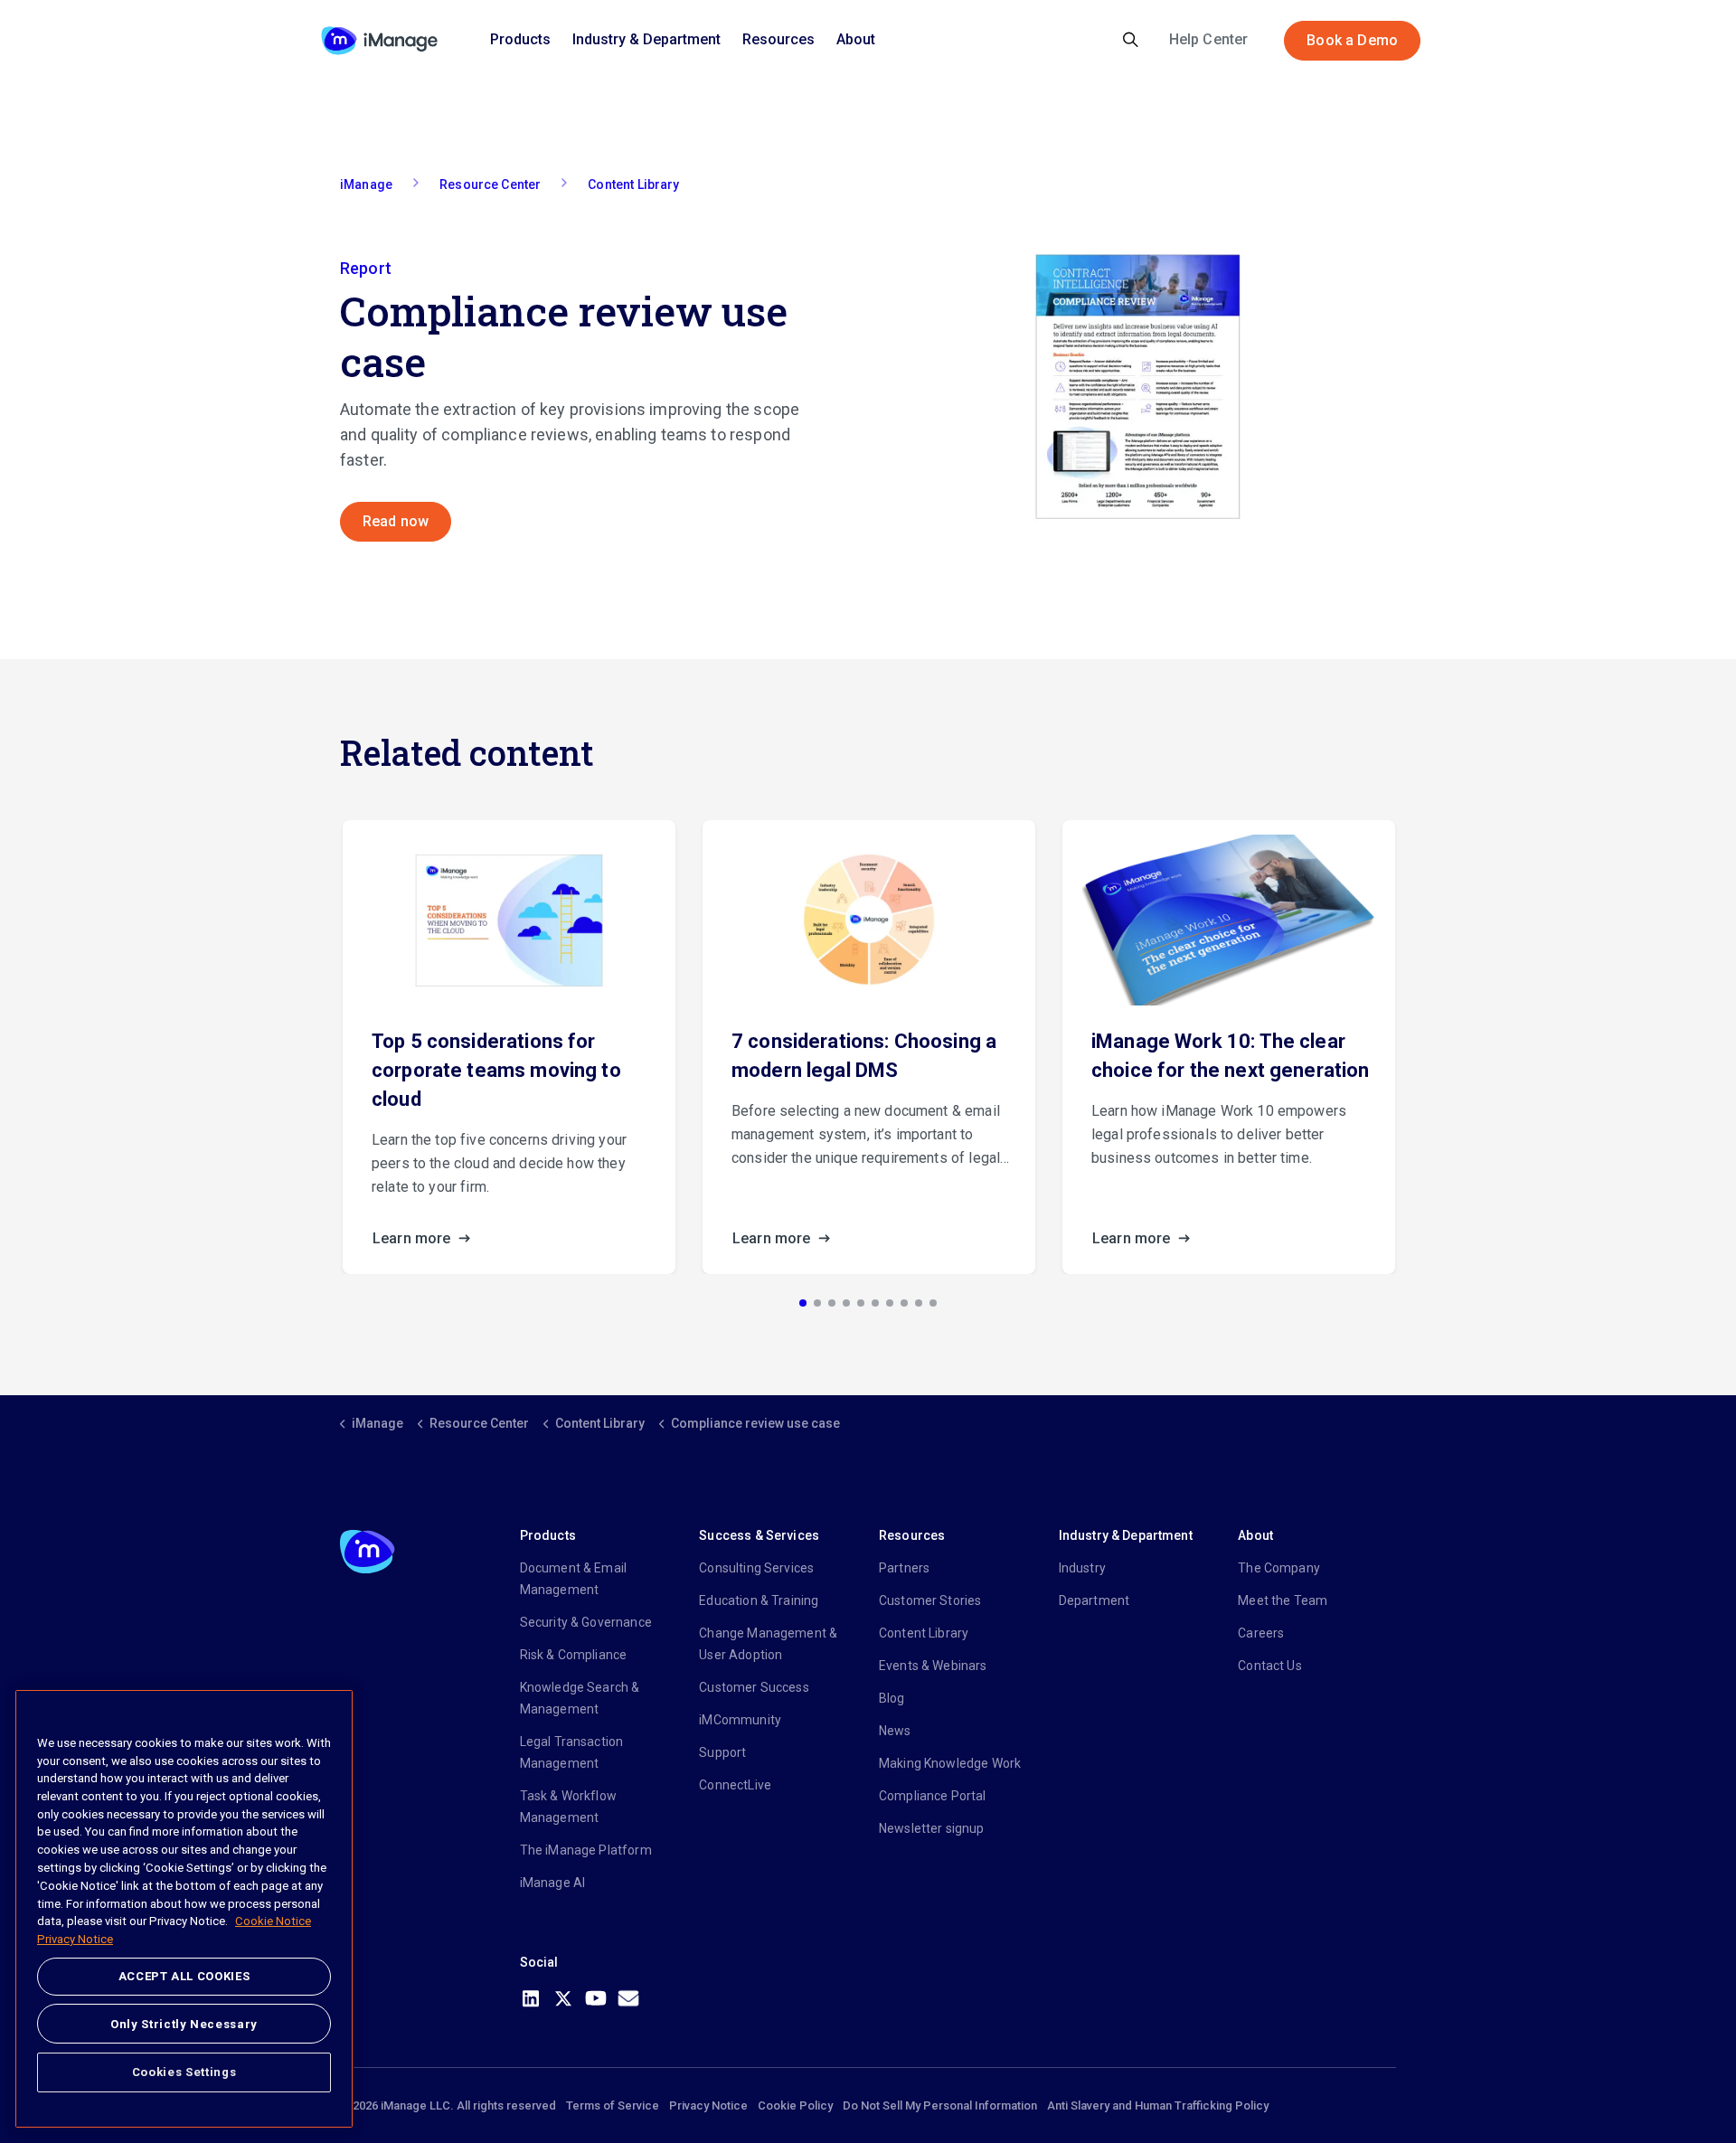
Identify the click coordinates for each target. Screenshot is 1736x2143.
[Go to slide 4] (846, 1303)
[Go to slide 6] (875, 1303)
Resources (778, 39)
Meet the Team (1283, 1600)
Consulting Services (756, 1568)
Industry (1082, 1568)
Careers (1261, 1633)
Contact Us (1270, 1666)
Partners (904, 1568)
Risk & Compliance (574, 1655)
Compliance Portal (933, 1796)
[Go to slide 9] (919, 1303)
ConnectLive (735, 1785)
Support (722, 1752)
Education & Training (759, 1600)
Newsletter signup (932, 1828)
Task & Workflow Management (568, 1807)
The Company (1279, 1568)
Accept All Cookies (184, 1976)
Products (520, 39)
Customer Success (754, 1687)
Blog (892, 1698)
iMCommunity (740, 1720)
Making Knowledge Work (950, 1763)
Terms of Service (613, 2105)
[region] (184, 1909)
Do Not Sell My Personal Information (940, 2105)
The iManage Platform (586, 1850)
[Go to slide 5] (861, 1303)
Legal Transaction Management (572, 1752)
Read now (396, 521)
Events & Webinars (933, 1666)
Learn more (414, 1238)
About (856, 39)
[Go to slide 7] (890, 1303)
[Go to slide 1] (803, 1303)
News (895, 1731)
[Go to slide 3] (832, 1303)
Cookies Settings (184, 2072)
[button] (1137, 387)
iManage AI (553, 1883)
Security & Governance (586, 1622)
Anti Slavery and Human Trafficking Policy (1158, 2105)
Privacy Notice (708, 2105)
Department (1094, 1600)
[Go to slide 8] (904, 1303)
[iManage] (379, 41)
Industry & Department (646, 39)
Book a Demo (1352, 40)
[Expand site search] (1131, 41)
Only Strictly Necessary (184, 2023)
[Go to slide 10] (933, 1303)
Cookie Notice (273, 1921)
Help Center (1209, 39)
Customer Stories (930, 1600)
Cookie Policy (795, 2105)
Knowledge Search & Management (580, 1698)
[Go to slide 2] (817, 1303)
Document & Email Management (573, 1579)
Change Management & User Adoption (768, 1644)
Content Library (924, 1633)
